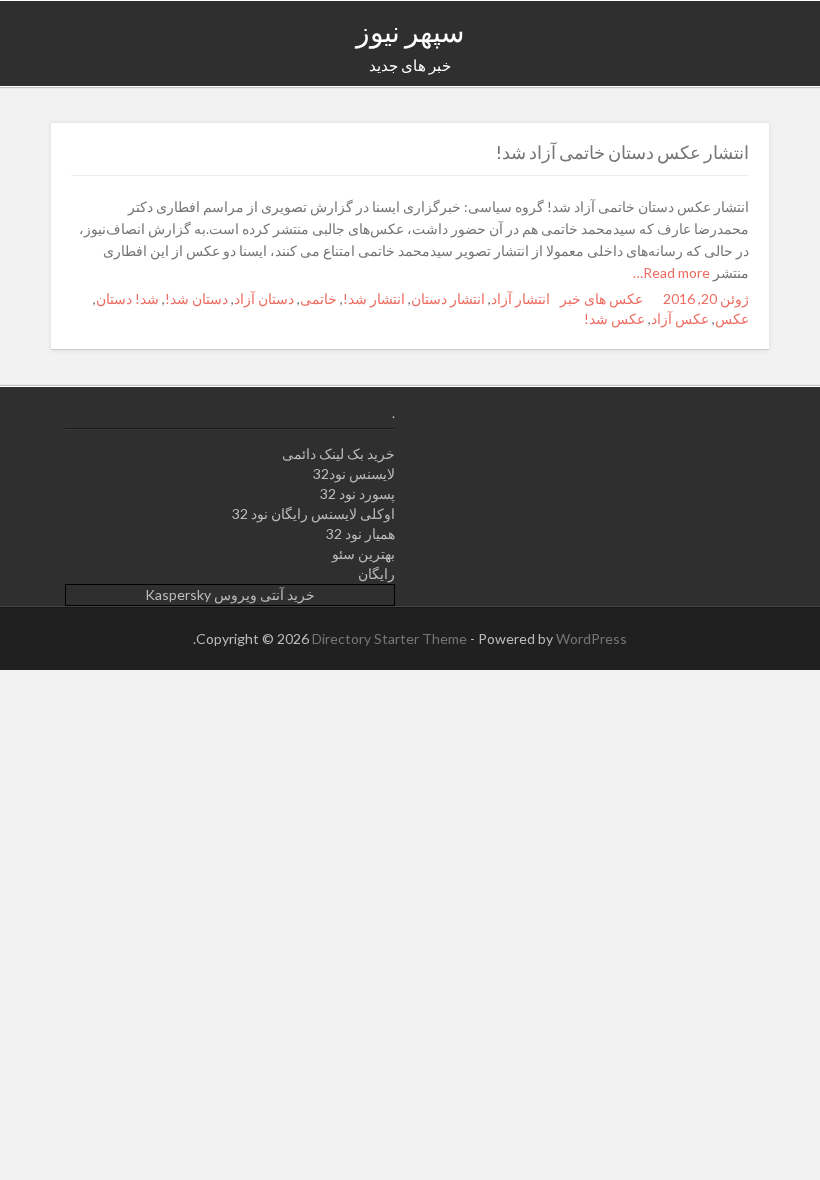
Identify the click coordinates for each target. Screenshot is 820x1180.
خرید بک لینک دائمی (338, 453)
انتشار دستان (448, 298)
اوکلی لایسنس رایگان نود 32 (313, 513)
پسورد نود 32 (357, 493)
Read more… (673, 272)
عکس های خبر (601, 298)
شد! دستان (127, 298)
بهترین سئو (363, 553)
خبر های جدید (410, 65)
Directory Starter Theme (391, 638)
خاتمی (318, 298)
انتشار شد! (374, 298)
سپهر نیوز (410, 31)
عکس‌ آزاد (680, 318)
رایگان (376, 573)
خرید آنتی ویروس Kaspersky (230, 594)
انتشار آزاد (520, 298)
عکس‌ (732, 318)
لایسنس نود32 (354, 473)
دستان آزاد (264, 298)
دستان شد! (196, 298)
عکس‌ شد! (614, 318)
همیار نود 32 (360, 533)
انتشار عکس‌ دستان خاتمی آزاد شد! (622, 152)
